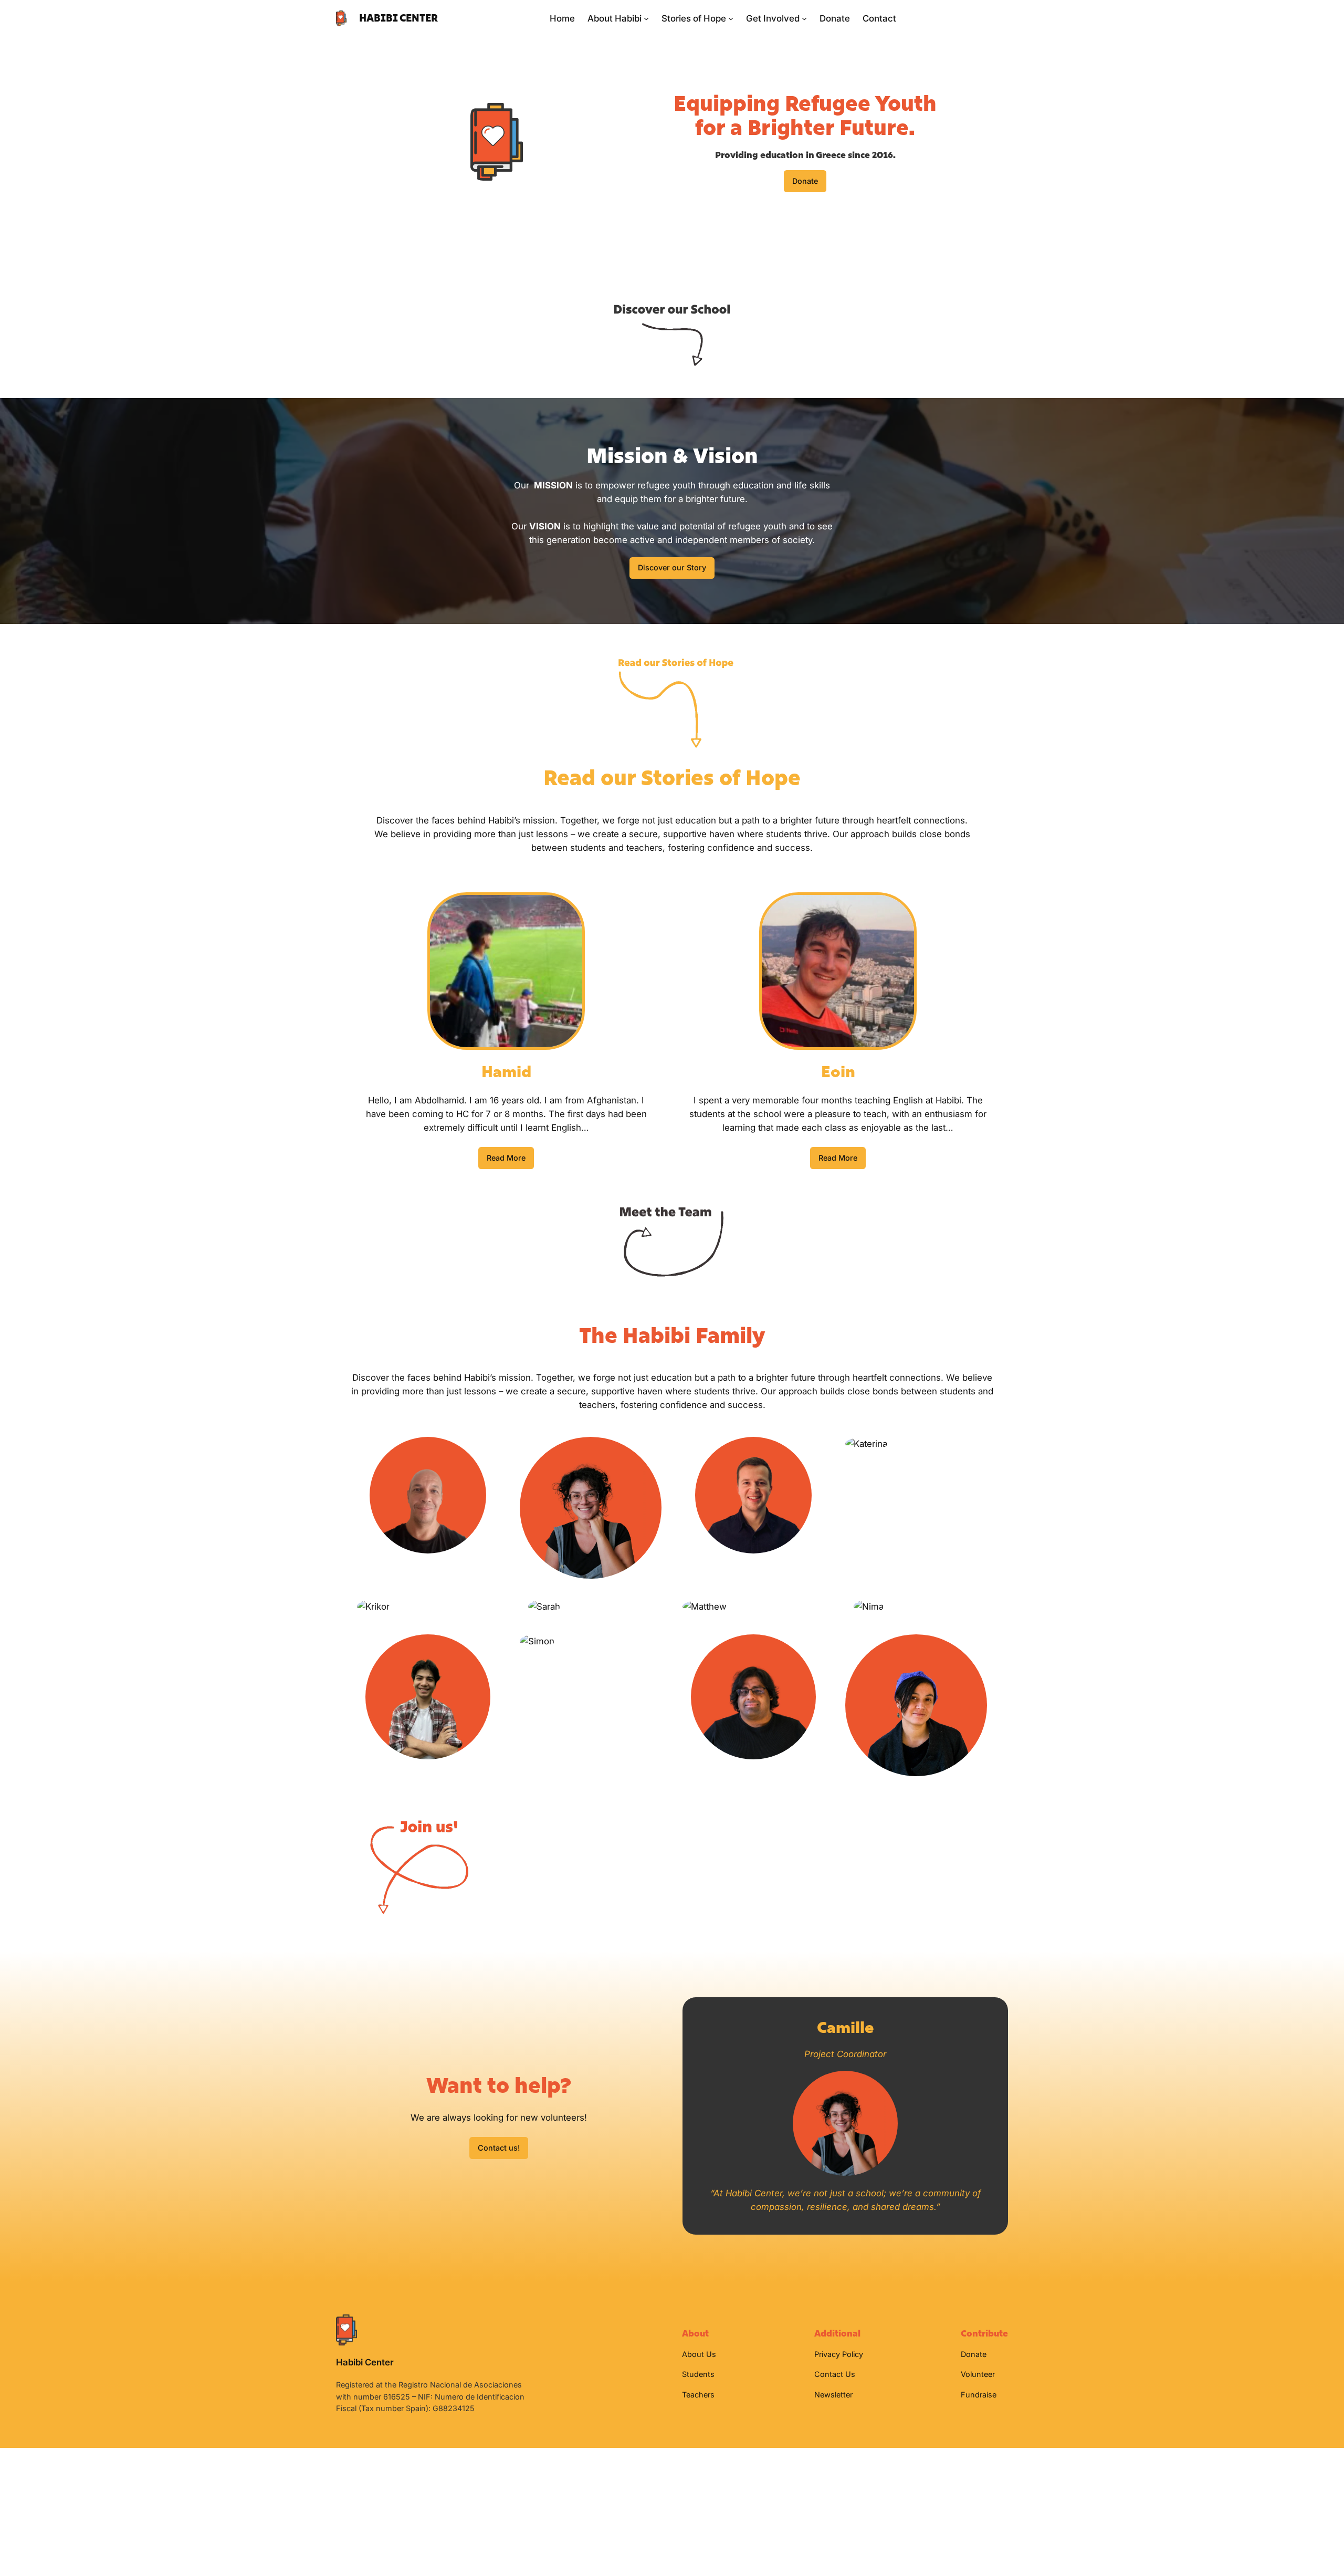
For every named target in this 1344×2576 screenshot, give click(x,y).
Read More (506, 1158)
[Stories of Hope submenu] (731, 18)
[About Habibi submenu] (646, 18)
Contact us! (499, 2148)
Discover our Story (672, 567)
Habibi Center (398, 18)
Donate (805, 181)
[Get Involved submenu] (804, 18)
